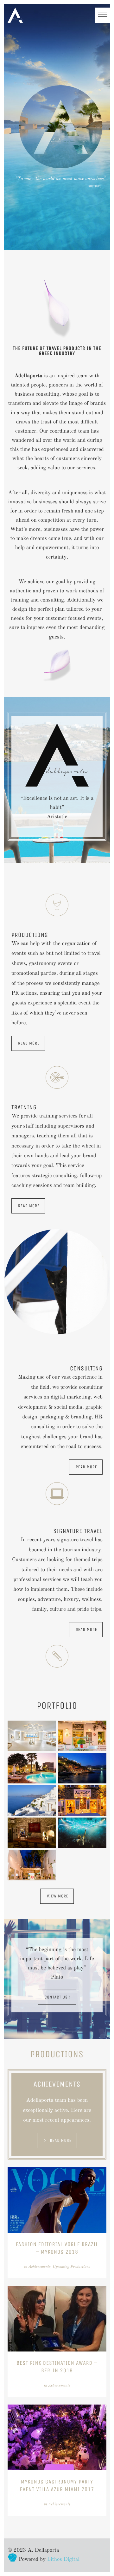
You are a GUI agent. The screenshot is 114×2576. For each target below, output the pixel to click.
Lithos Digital (63, 2560)
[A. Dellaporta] (15, 15)
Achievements (40, 2267)
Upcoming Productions (71, 2267)
